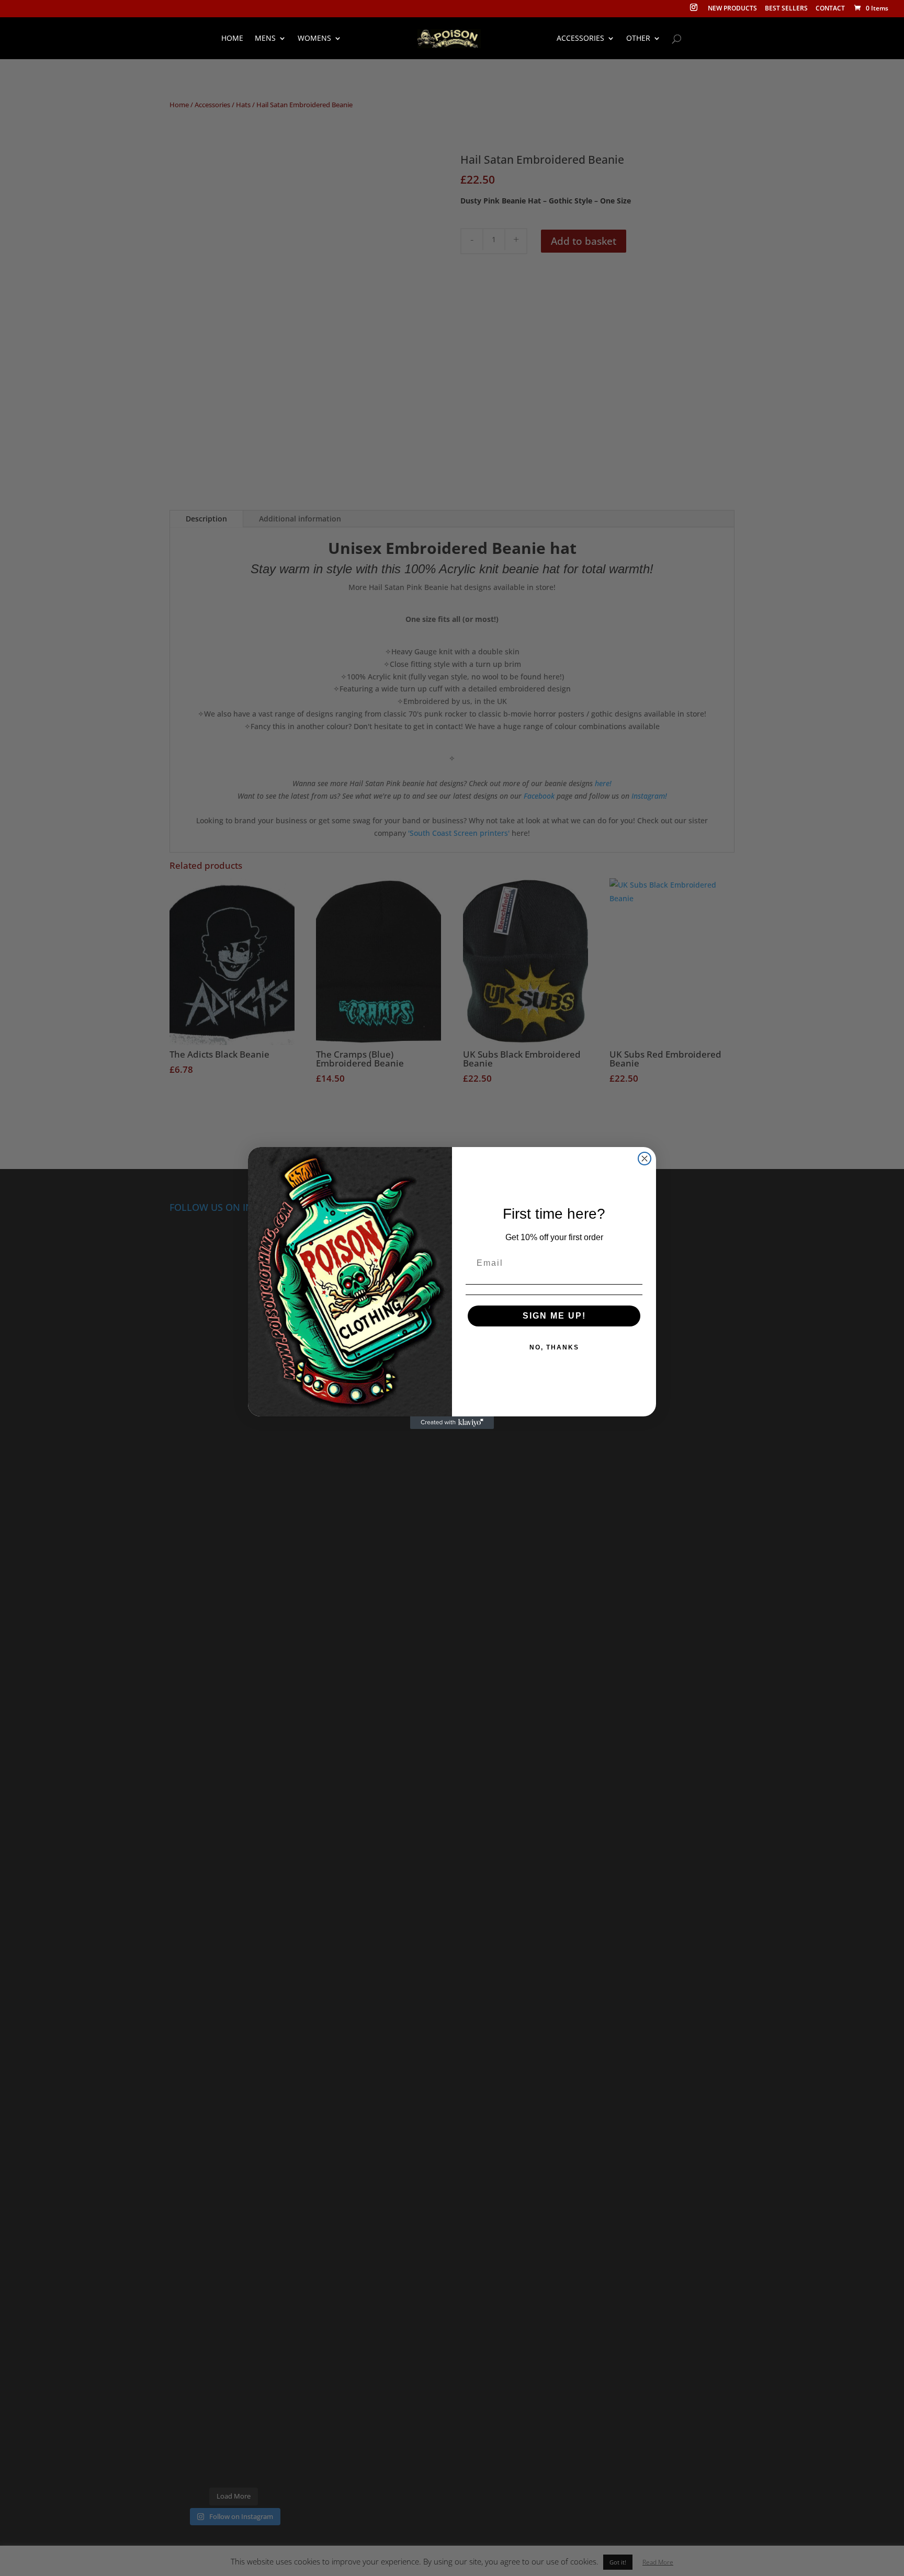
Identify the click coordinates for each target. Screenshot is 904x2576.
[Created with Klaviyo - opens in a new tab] (452, 1423)
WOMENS (314, 39)
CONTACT (830, 9)
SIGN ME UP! (554, 1316)
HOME (232, 39)
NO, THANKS (554, 1347)
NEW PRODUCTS (732, 9)
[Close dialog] (645, 1159)
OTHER (638, 39)
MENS (265, 39)
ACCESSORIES (580, 39)
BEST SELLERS (786, 9)
